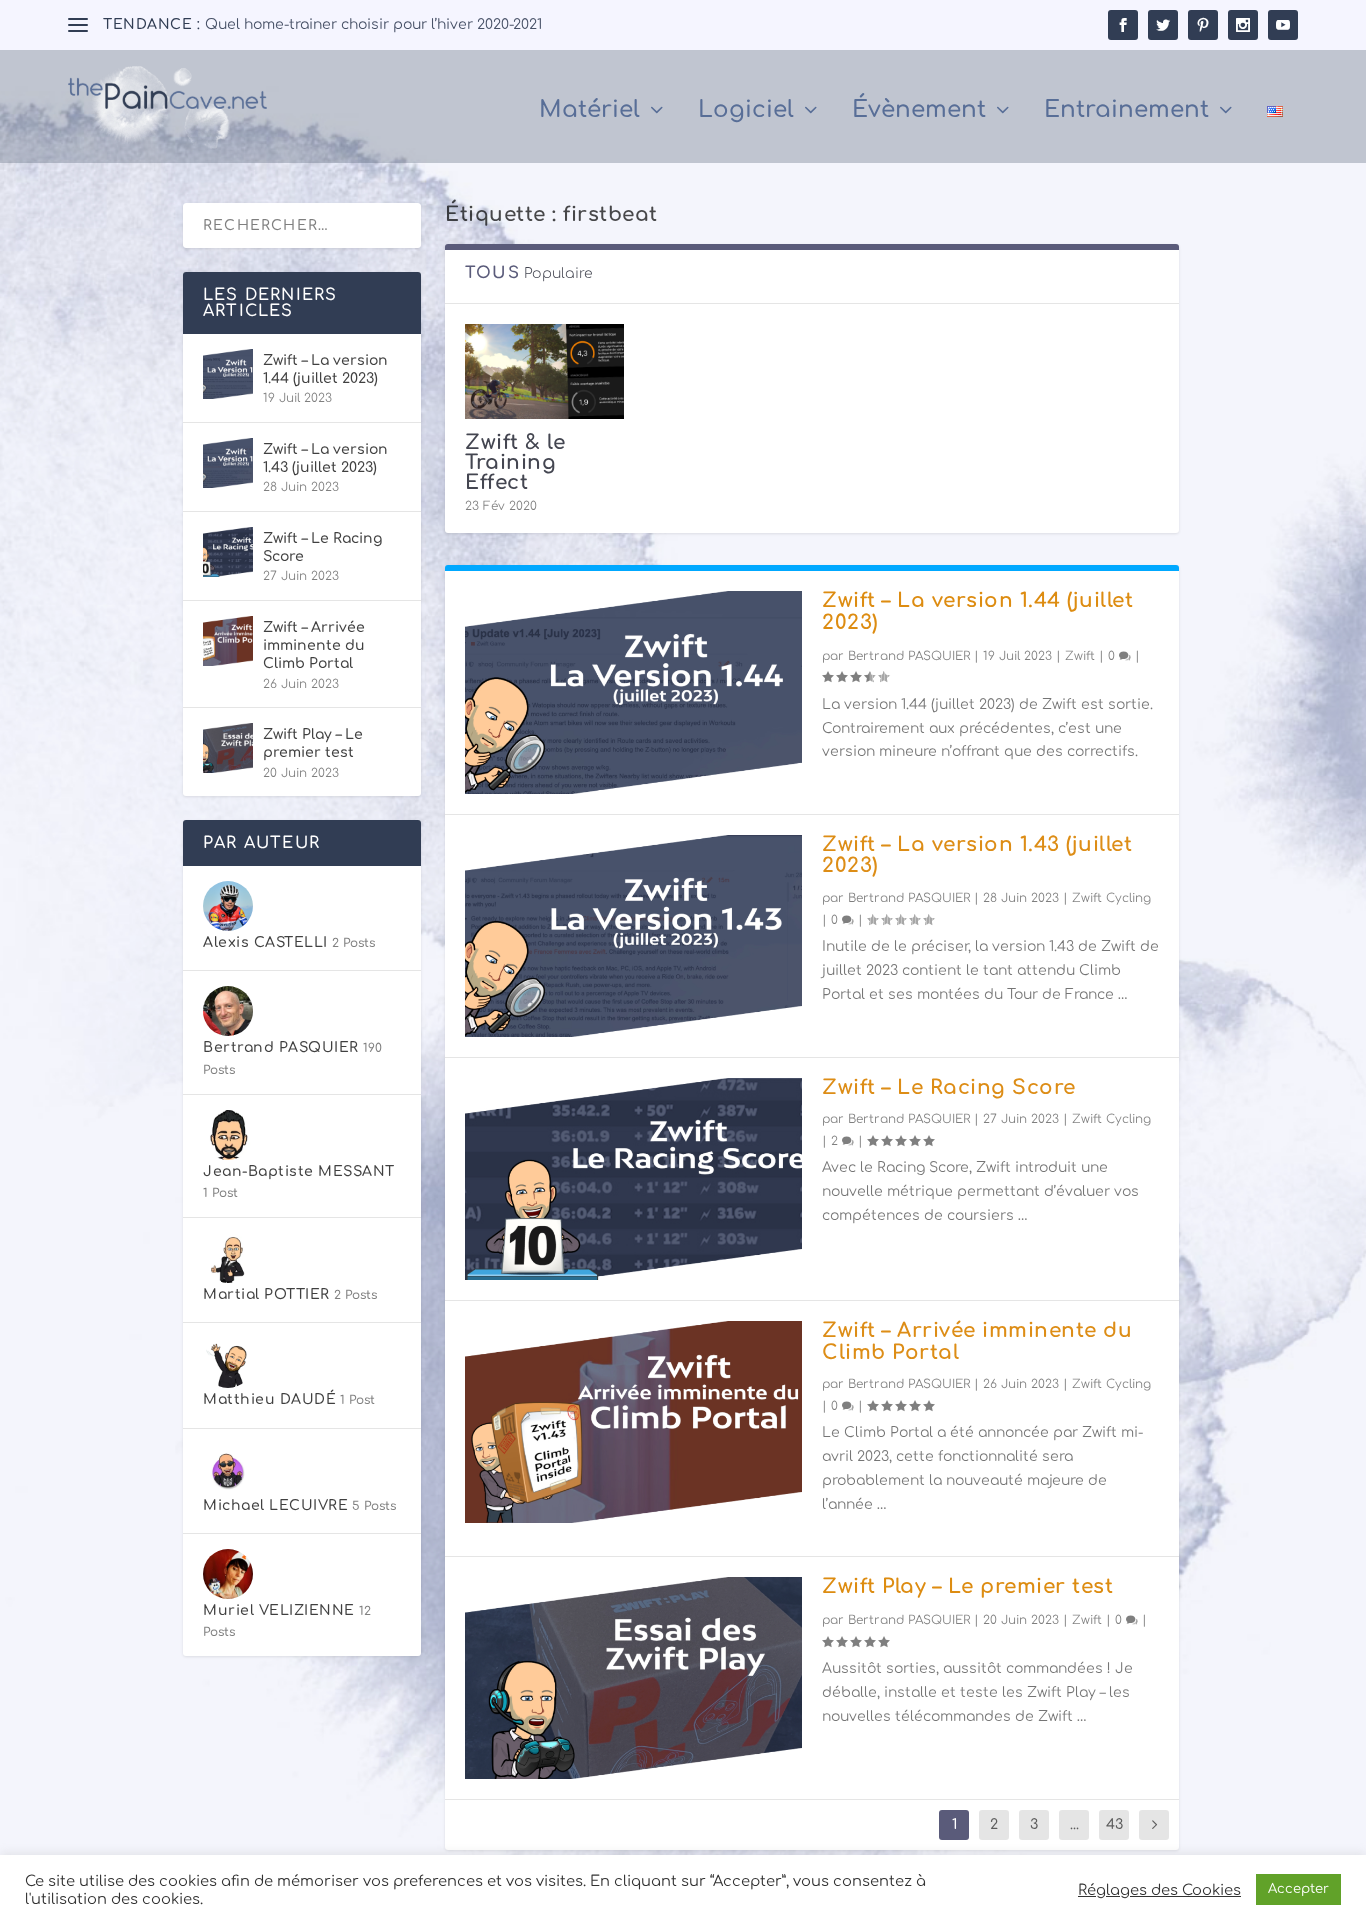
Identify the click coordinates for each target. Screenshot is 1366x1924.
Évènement (919, 112)
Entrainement (1126, 112)
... (1074, 1824)
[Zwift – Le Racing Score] (633, 1179)
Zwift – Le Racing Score (949, 1087)
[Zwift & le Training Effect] (544, 371)
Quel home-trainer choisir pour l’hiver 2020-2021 (373, 24)
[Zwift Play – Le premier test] (633, 1678)
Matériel (589, 112)
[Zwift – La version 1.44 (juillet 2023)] (633, 692)
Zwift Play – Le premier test (967, 1586)
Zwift (1080, 656)
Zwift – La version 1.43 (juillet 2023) (977, 855)
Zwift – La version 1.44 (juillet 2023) (977, 611)
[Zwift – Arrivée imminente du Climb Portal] (633, 1422)
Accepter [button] (1298, 1889)
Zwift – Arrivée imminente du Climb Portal (977, 1341)
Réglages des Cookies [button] (1159, 1890)
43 (1114, 1824)
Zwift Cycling (1111, 898)
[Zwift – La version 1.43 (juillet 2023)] (633, 936)
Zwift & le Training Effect (515, 462)
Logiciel (746, 112)
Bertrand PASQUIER (909, 656)
